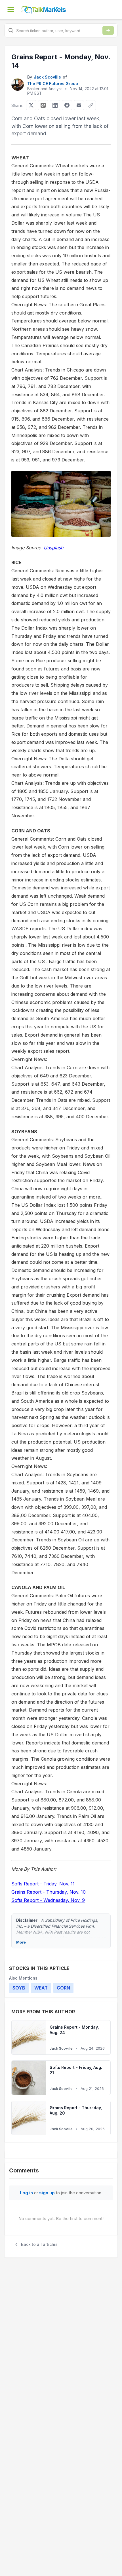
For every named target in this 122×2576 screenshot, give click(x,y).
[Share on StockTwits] (43, 105)
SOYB (19, 1988)
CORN (63, 1988)
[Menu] (11, 10)
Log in (26, 2193)
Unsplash (53, 548)
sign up (47, 2193)
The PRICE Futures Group (53, 84)
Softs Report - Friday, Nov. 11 (43, 1884)
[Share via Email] (79, 105)
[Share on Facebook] (67, 105)
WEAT (41, 1988)
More (21, 1942)
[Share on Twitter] (31, 105)
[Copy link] (91, 105)
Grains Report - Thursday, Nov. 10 (49, 1892)
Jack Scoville (47, 77)
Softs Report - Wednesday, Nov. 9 (48, 1900)
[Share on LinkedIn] (55, 105)
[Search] (108, 30)
